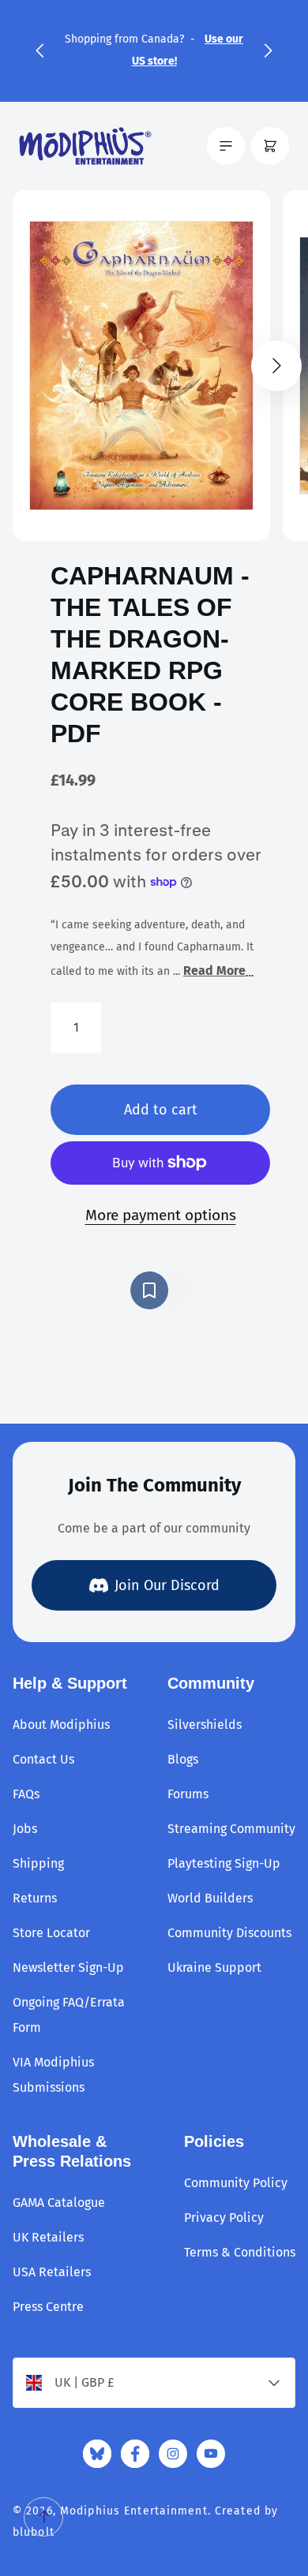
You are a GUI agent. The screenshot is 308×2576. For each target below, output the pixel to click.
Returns (35, 1898)
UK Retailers (48, 2237)
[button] (39, 50)
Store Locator (51, 1933)
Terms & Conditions (240, 2252)
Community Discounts (229, 1933)
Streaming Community (231, 1829)
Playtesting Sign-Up (224, 1863)
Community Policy (236, 2183)
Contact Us (43, 1759)
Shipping (38, 1863)
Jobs (25, 1829)
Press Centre (48, 2307)
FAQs (26, 1794)
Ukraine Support (214, 1967)
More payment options (161, 1215)
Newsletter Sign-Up (68, 1967)
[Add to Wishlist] (160, 1290)
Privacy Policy (224, 2218)
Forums (188, 1794)
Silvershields (205, 1725)
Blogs (183, 1759)
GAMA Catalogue (59, 2203)
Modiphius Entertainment (134, 2511)
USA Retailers (52, 2272)
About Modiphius (61, 1725)
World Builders (210, 1898)
